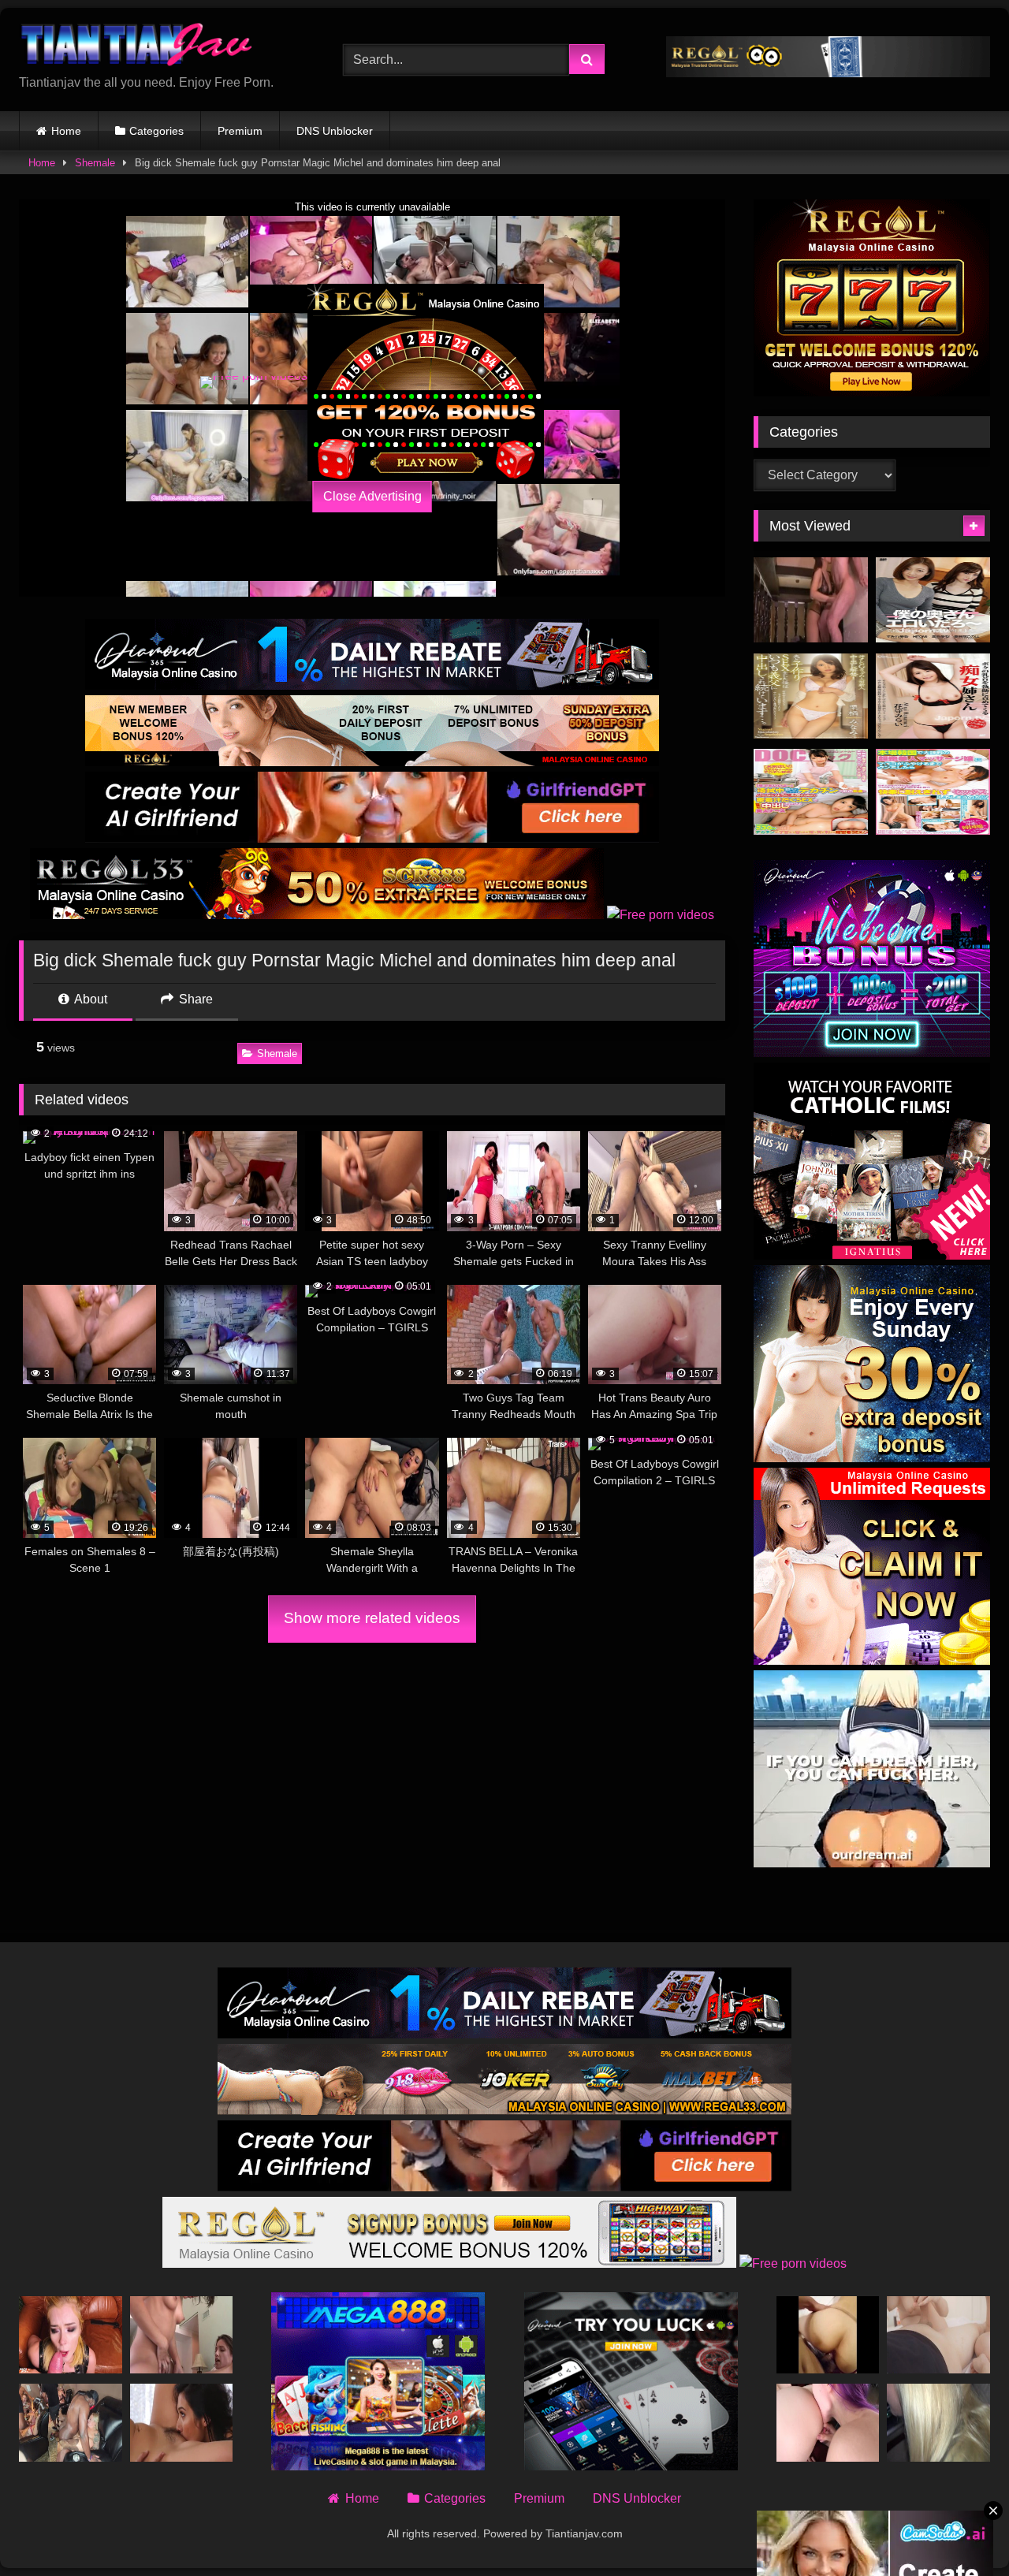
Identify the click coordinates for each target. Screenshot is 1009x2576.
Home (66, 131)
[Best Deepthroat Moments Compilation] (71, 2335)
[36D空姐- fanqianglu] (828, 2335)
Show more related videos (372, 1618)
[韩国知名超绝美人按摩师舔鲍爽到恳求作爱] (933, 792)
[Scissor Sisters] (182, 2335)
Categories (156, 131)
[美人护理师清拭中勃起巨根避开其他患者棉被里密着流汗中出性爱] (811, 792)
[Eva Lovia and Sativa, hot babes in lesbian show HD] (182, 2422)
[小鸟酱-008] (938, 2335)
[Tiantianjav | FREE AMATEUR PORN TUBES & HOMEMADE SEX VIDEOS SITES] (137, 47)
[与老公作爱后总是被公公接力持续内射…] (811, 696)
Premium (240, 131)
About (89, 999)
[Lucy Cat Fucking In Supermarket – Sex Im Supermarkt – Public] (938, 2422)
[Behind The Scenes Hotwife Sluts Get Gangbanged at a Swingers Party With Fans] (71, 2422)
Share (194, 999)
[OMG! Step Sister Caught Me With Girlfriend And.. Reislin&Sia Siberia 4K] (828, 2422)
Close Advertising (372, 496)
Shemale (95, 163)
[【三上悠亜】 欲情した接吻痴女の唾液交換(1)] (811, 600)
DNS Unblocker (335, 131)
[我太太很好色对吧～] (933, 600)
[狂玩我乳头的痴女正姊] (933, 696)
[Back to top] (960, 2529)
